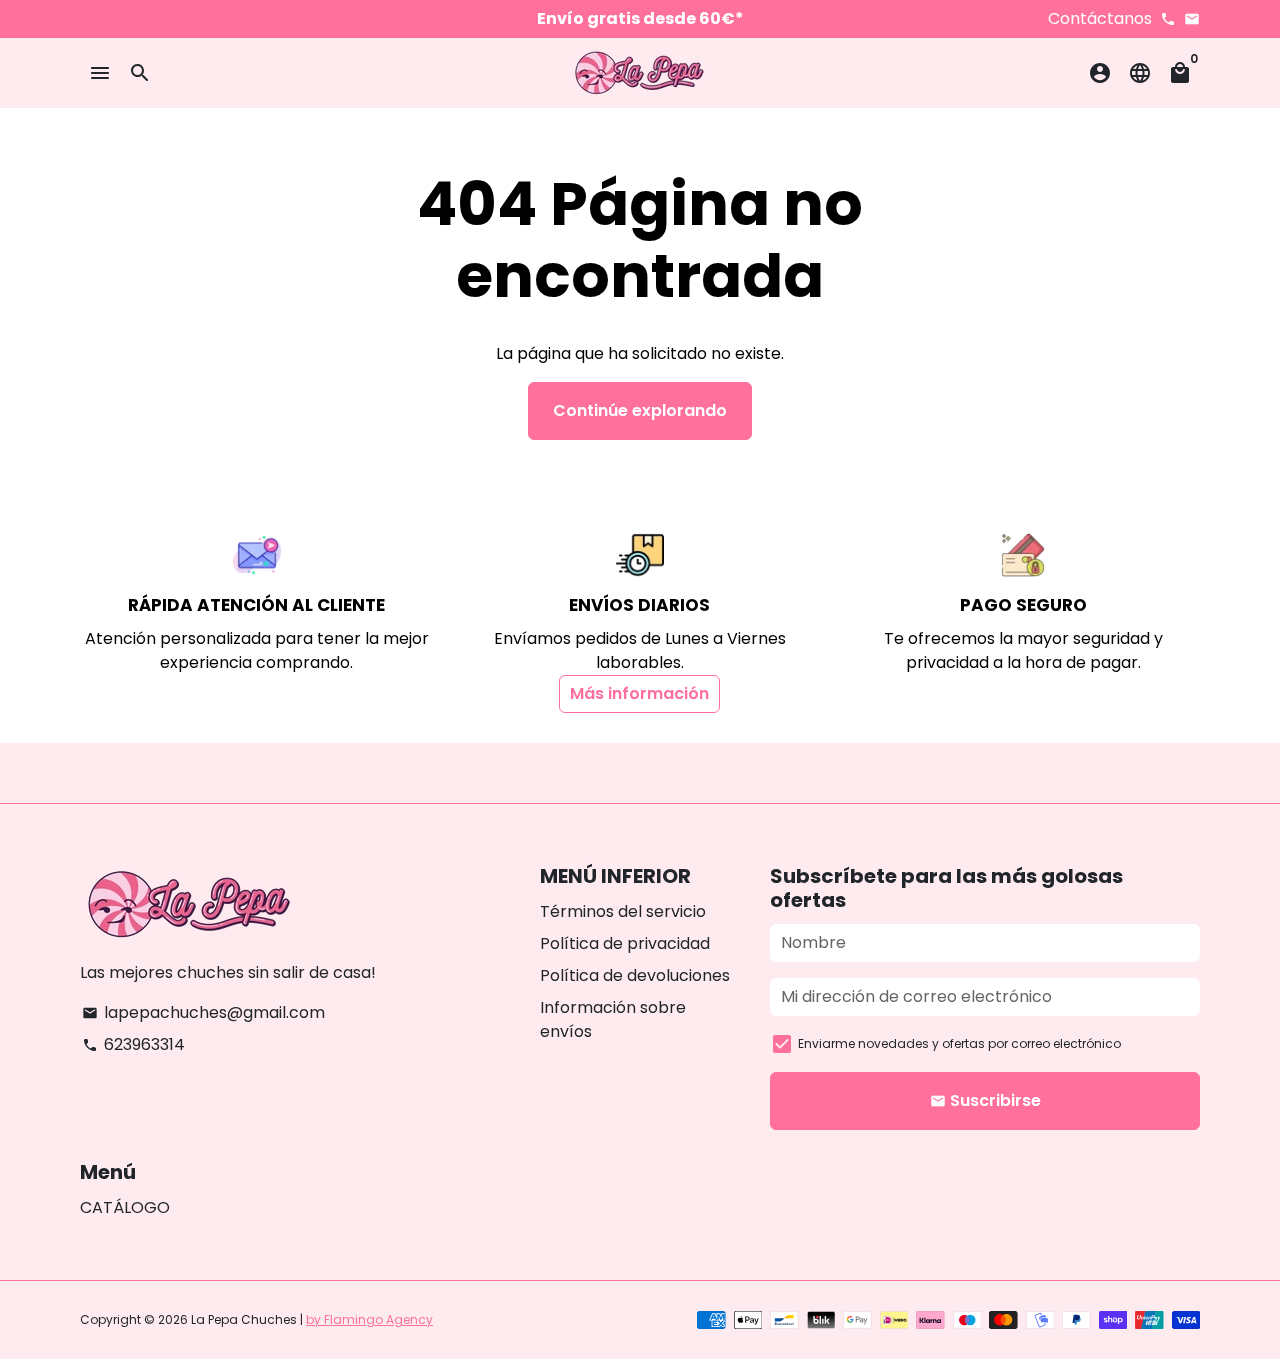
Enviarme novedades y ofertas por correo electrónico (959, 1043)
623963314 (133, 1044)
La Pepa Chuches (244, 1319)
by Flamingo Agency (369, 1319)
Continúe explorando (640, 410)
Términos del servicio (623, 911)
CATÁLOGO (125, 1207)
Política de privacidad (625, 943)
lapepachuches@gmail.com (203, 1012)
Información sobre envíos (613, 1019)
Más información (639, 693)
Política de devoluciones (635, 975)
